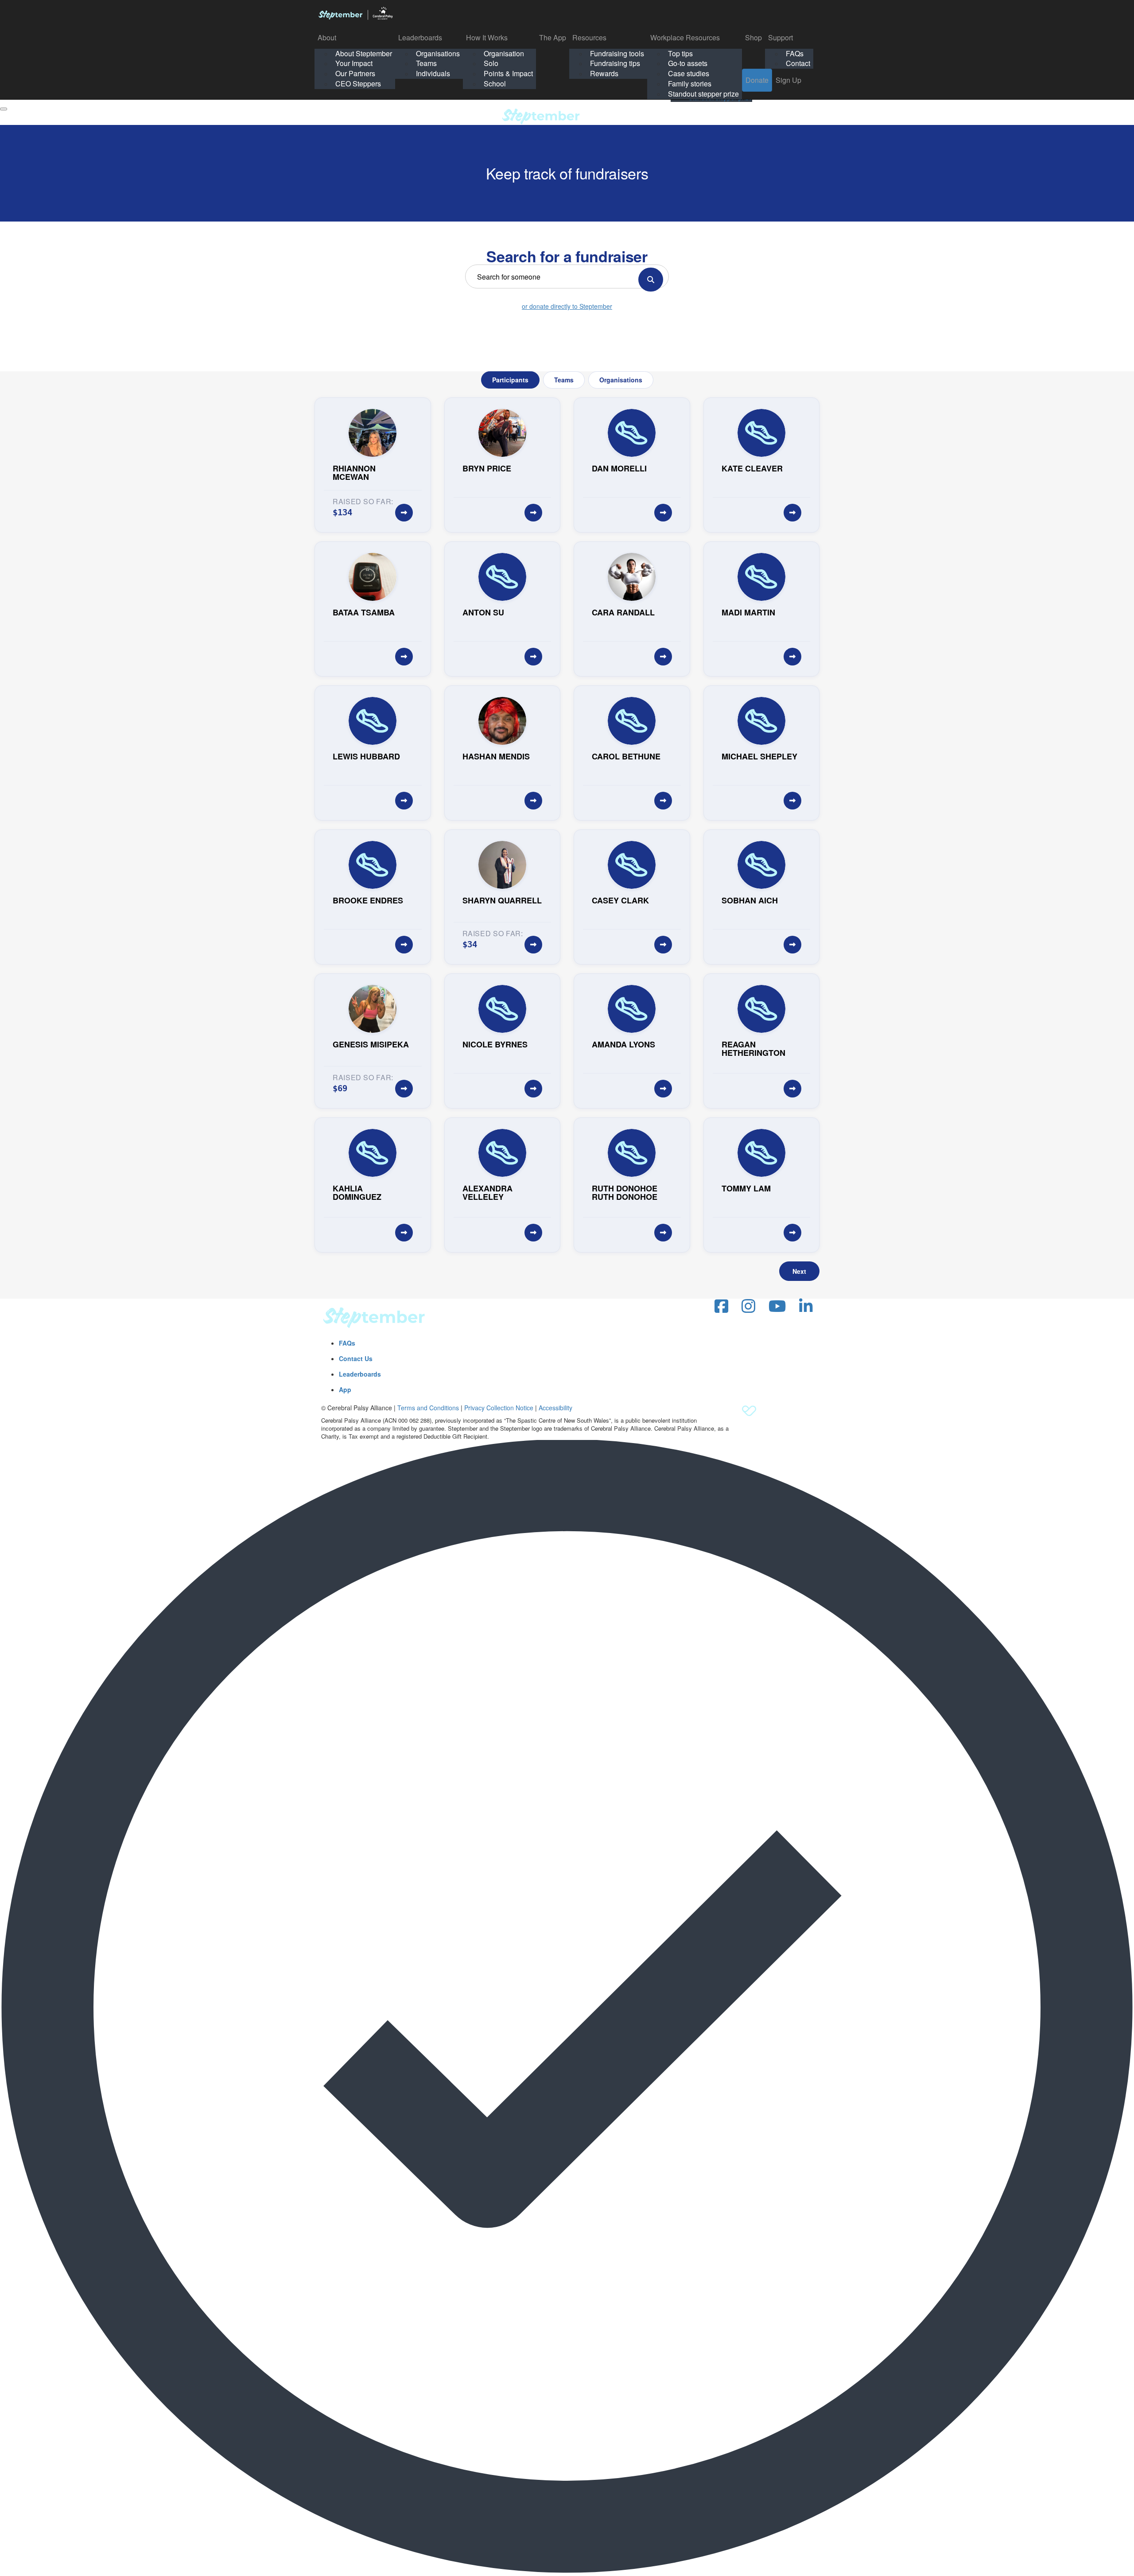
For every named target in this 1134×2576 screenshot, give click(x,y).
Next (799, 1271)
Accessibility (555, 1408)
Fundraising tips (615, 63)
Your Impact (354, 63)
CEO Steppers (358, 84)
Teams (426, 63)
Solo (491, 63)
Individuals (433, 73)
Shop (753, 37)
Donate (757, 80)
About (327, 37)
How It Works (487, 37)
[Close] (4, 109)
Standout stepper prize (703, 94)
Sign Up (788, 80)
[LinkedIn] (806, 1306)
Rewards (604, 73)
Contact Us (356, 1358)
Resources (589, 37)
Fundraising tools (617, 53)
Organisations (438, 53)
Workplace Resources (685, 37)
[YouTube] (777, 1306)
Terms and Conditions (428, 1408)
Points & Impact (508, 73)
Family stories (690, 84)
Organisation (504, 53)
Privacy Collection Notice (499, 1408)
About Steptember (364, 53)
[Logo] (355, 13)
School (495, 84)
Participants (510, 380)
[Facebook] (721, 1306)
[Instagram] (748, 1306)
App (345, 1389)
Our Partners (355, 73)
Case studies (689, 73)
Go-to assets (688, 63)
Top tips (680, 53)
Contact (798, 63)
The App (553, 37)
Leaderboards (420, 37)
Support (781, 37)
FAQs (795, 53)
